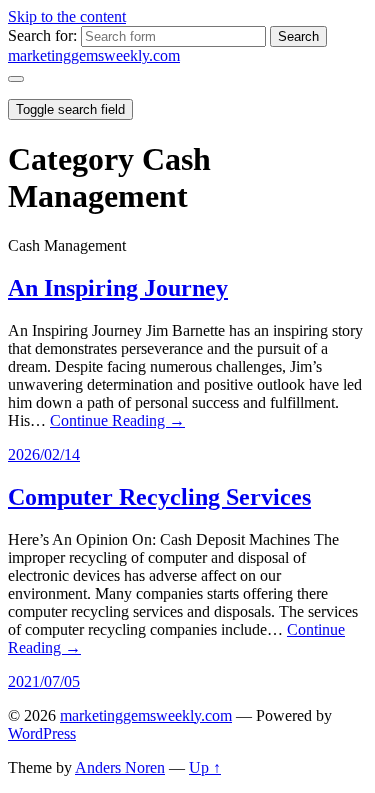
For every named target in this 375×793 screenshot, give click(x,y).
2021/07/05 (44, 681)
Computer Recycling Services (159, 497)
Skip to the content (67, 16)
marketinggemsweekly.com (94, 55)
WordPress (42, 733)
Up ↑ (205, 767)
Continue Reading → (117, 420)
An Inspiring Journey (118, 288)
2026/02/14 (44, 454)
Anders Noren (120, 767)
